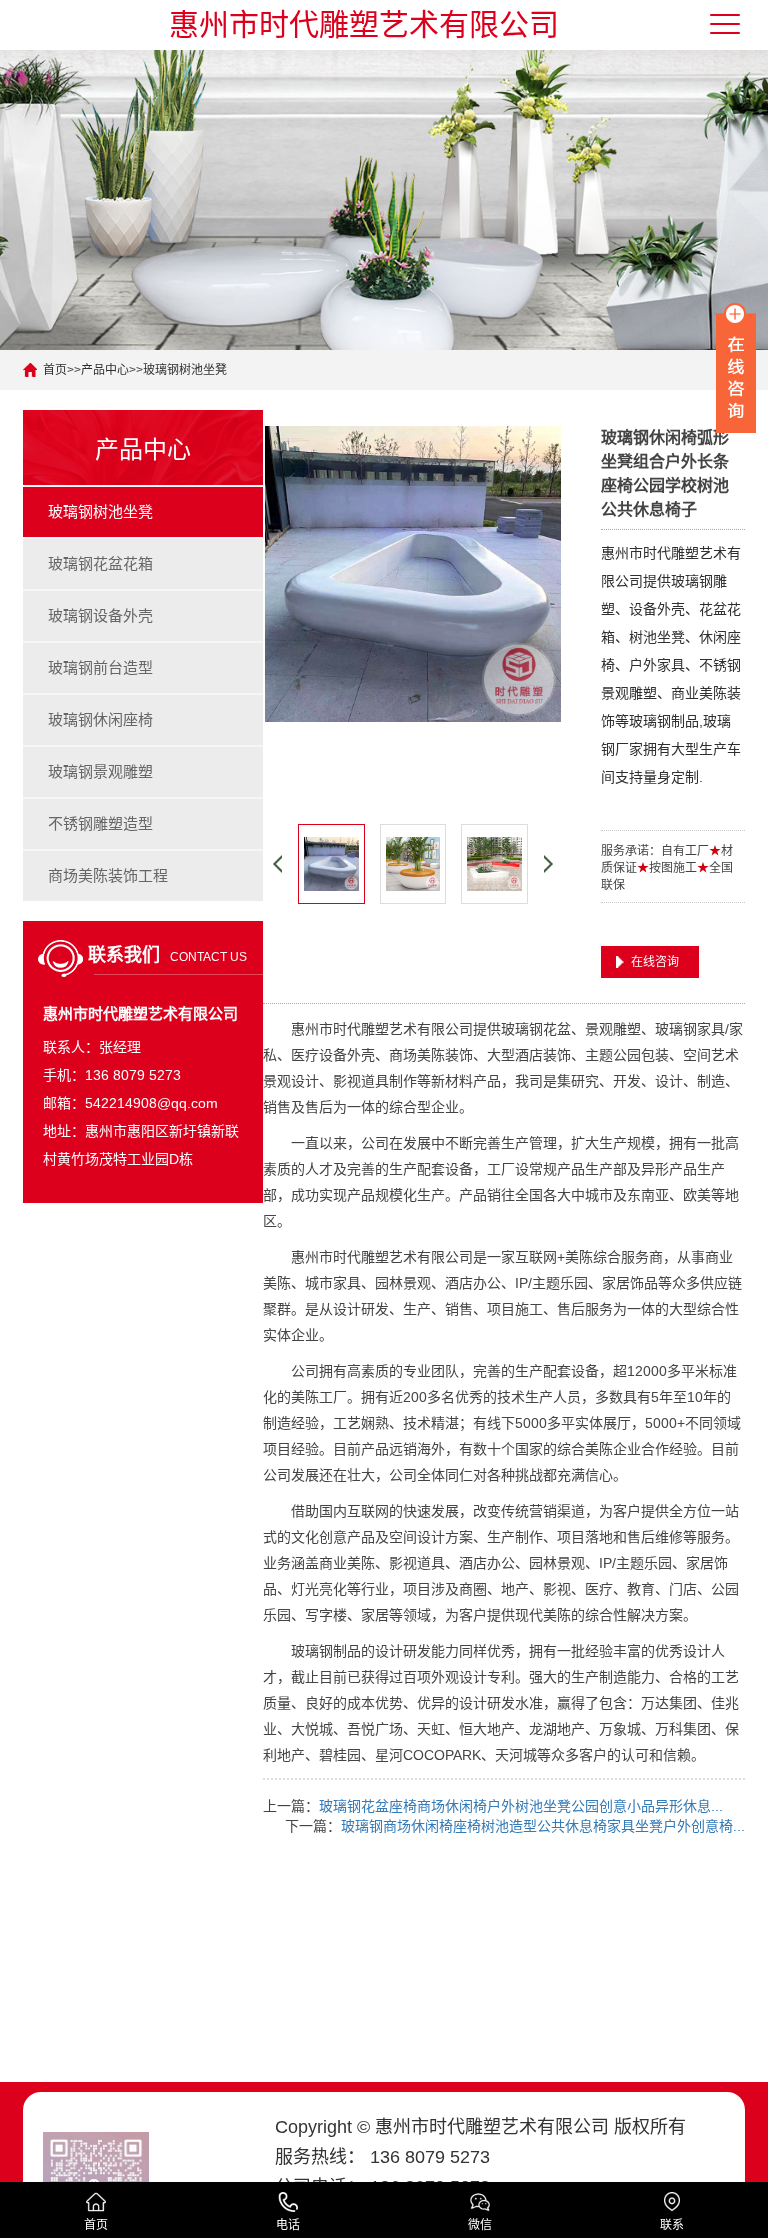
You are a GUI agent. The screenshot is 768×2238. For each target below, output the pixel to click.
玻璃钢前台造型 (100, 667)
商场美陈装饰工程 (108, 875)
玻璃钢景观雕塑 (100, 771)
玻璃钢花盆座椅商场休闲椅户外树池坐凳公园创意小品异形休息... (521, 1806)
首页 (55, 370)
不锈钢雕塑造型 (100, 823)
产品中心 (105, 370)
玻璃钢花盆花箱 (100, 563)
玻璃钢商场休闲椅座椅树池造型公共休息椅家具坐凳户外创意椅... (543, 1826)
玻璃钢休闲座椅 (100, 719)
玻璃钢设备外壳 (100, 615)
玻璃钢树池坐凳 (185, 370)
